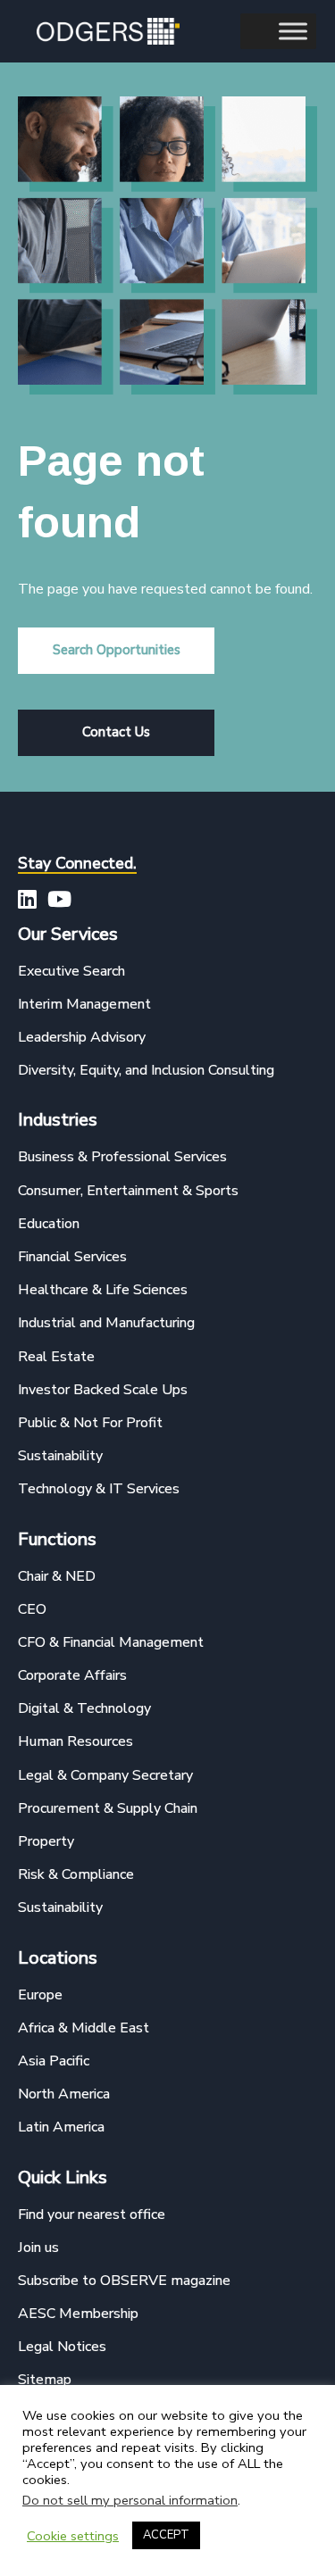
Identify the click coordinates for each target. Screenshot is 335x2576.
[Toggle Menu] (293, 31)
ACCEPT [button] (166, 2535)
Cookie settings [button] (73, 2536)
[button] (116, 651)
